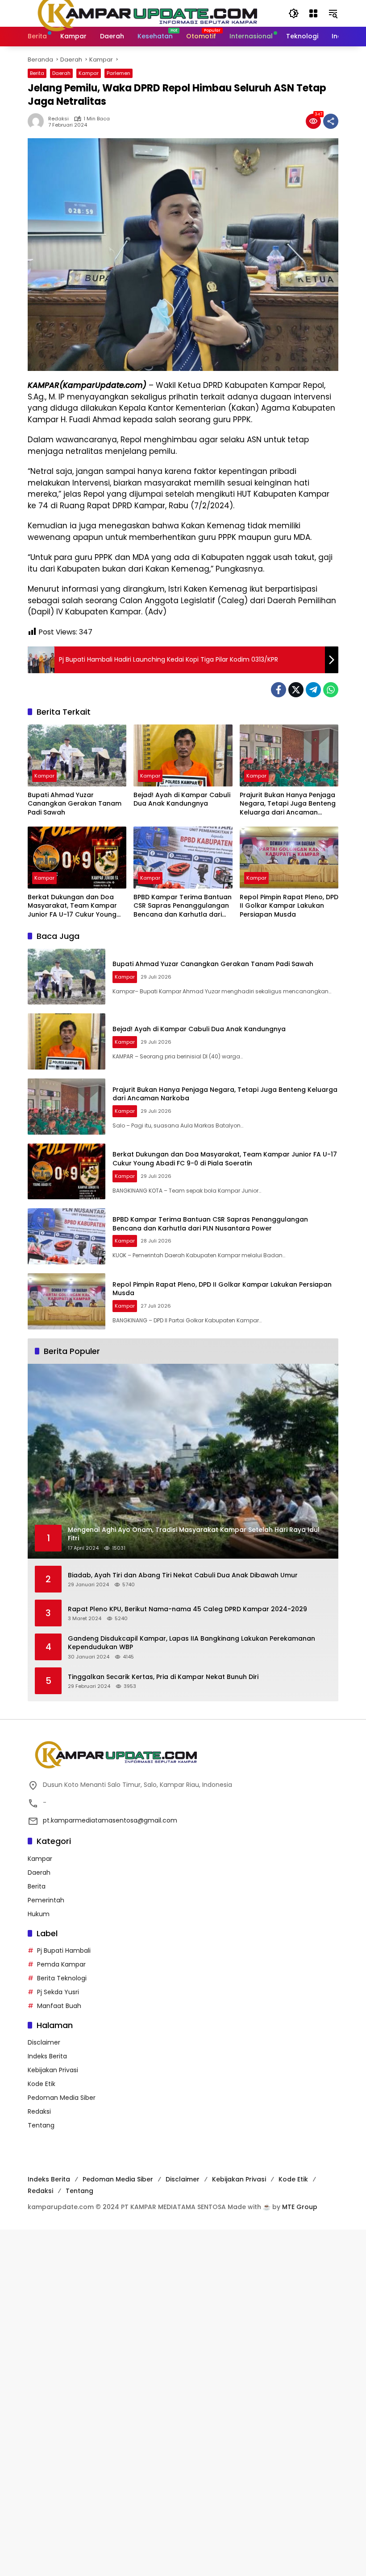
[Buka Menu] (313, 13)
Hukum (39, 1914)
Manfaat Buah (59, 2006)
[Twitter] (296, 690)
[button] (294, 13)
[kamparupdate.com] (149, 13)
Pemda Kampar (61, 1964)
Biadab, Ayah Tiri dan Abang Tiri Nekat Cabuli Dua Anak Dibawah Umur (183, 1575)
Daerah (61, 73)
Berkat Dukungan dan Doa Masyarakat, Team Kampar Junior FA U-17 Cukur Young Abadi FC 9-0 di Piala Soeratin (76, 906)
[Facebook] (279, 690)
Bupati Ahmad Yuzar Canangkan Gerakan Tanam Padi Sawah (75, 804)
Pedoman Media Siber (62, 2098)
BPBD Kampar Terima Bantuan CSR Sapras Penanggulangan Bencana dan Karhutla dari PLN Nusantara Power (183, 906)
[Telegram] (313, 690)
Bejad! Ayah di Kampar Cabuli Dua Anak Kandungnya (182, 800)
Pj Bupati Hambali (64, 1951)
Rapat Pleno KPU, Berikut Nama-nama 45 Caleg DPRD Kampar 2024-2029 (189, 1609)
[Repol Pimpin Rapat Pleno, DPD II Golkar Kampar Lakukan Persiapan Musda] (289, 858)
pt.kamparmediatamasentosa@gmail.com (110, 1820)
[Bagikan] (331, 121)
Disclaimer (44, 2042)
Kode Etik (42, 2084)
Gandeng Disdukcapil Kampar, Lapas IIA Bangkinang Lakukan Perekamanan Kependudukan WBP (191, 1643)
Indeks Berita (47, 2056)
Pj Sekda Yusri (58, 1992)
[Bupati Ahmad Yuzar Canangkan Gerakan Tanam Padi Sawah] (77, 755)
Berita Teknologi (62, 1978)
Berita (37, 73)
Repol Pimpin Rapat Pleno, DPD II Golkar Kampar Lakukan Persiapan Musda (289, 906)
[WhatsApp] (331, 690)
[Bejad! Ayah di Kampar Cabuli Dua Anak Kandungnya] (183, 755)
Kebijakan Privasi (53, 2070)
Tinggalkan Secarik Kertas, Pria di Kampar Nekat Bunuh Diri (163, 1677)
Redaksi (58, 119)
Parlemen (119, 73)
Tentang (41, 2125)
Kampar (89, 73)
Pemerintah (46, 1900)
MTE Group (300, 2207)
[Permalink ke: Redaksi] (38, 121)
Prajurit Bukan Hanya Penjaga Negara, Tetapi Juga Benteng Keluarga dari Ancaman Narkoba (288, 804)
